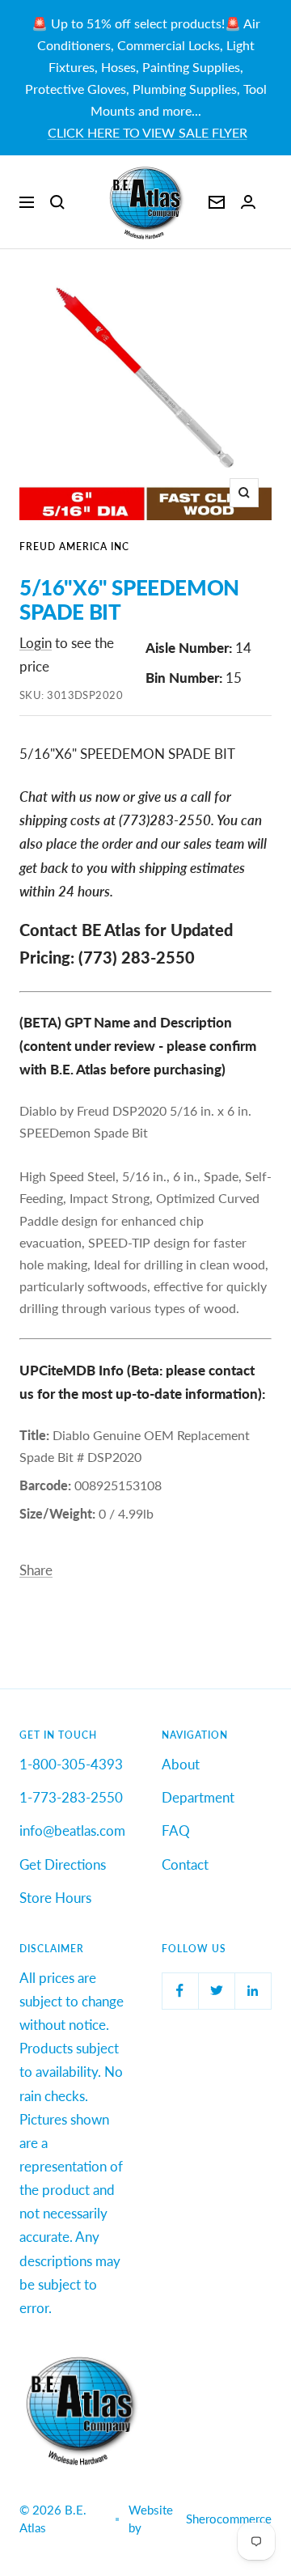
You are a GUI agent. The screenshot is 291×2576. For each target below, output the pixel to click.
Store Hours (55, 1898)
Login (36, 643)
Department (198, 1797)
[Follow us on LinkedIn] (253, 1991)
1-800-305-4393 (71, 1764)
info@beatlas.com (72, 1830)
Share (36, 1570)
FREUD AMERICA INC (74, 547)
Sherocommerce (229, 2519)
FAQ (176, 1830)
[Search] (57, 202)
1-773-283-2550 (71, 1797)
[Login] (248, 202)
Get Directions (63, 1864)
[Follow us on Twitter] (216, 1991)
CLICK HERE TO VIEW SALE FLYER (148, 132)
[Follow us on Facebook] (180, 1991)
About (181, 1764)
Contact (185, 1864)
